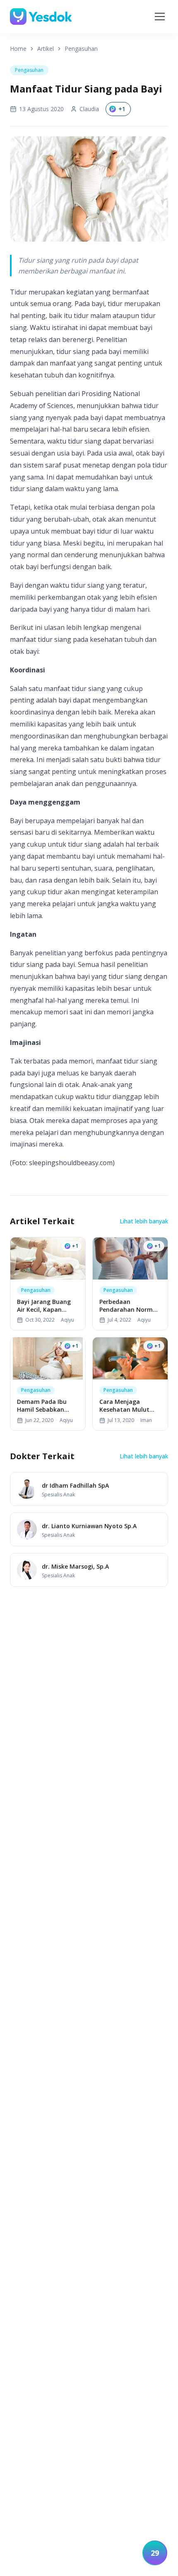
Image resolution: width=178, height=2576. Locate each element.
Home (18, 49)
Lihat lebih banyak (144, 1221)
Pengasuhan (81, 49)
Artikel (46, 49)
